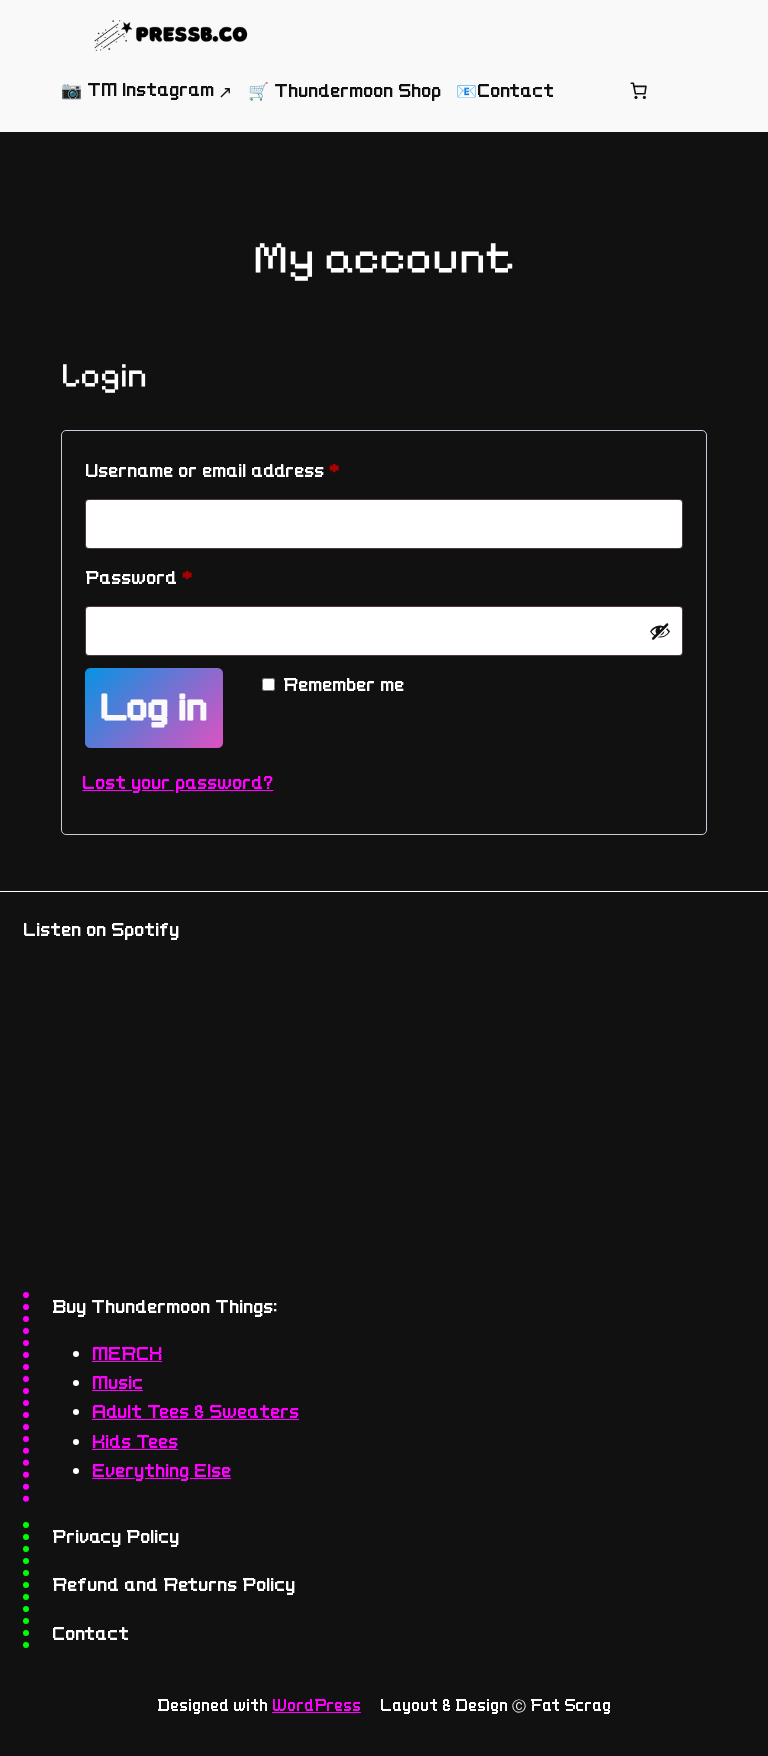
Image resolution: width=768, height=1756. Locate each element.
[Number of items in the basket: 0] (639, 91)
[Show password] (660, 631)
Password (178, 577)
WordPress (316, 1705)
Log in (154, 707)
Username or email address (251, 470)
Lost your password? (177, 782)
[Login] (590, 90)
